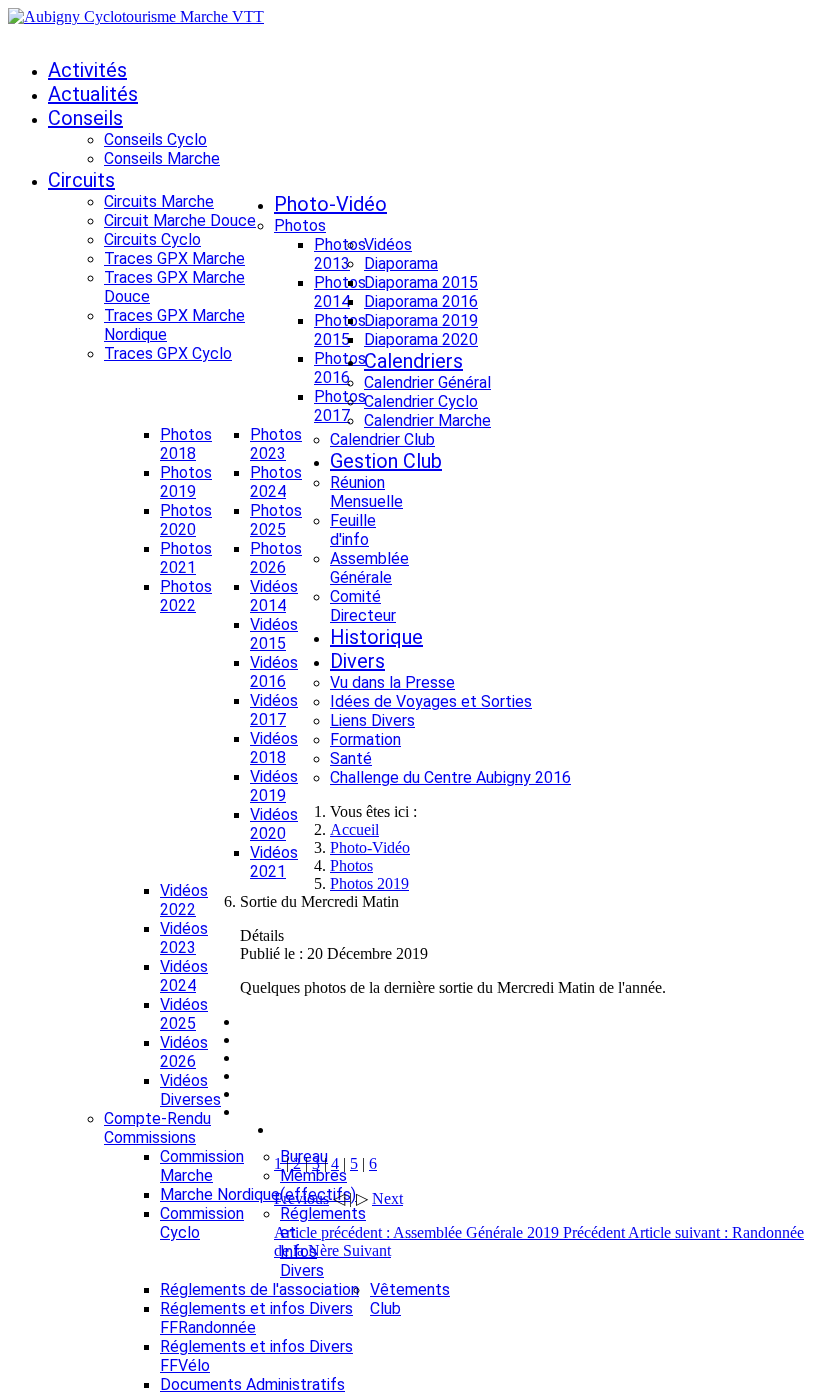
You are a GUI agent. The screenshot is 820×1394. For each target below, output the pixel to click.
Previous (301, 1198)
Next (387, 1198)
